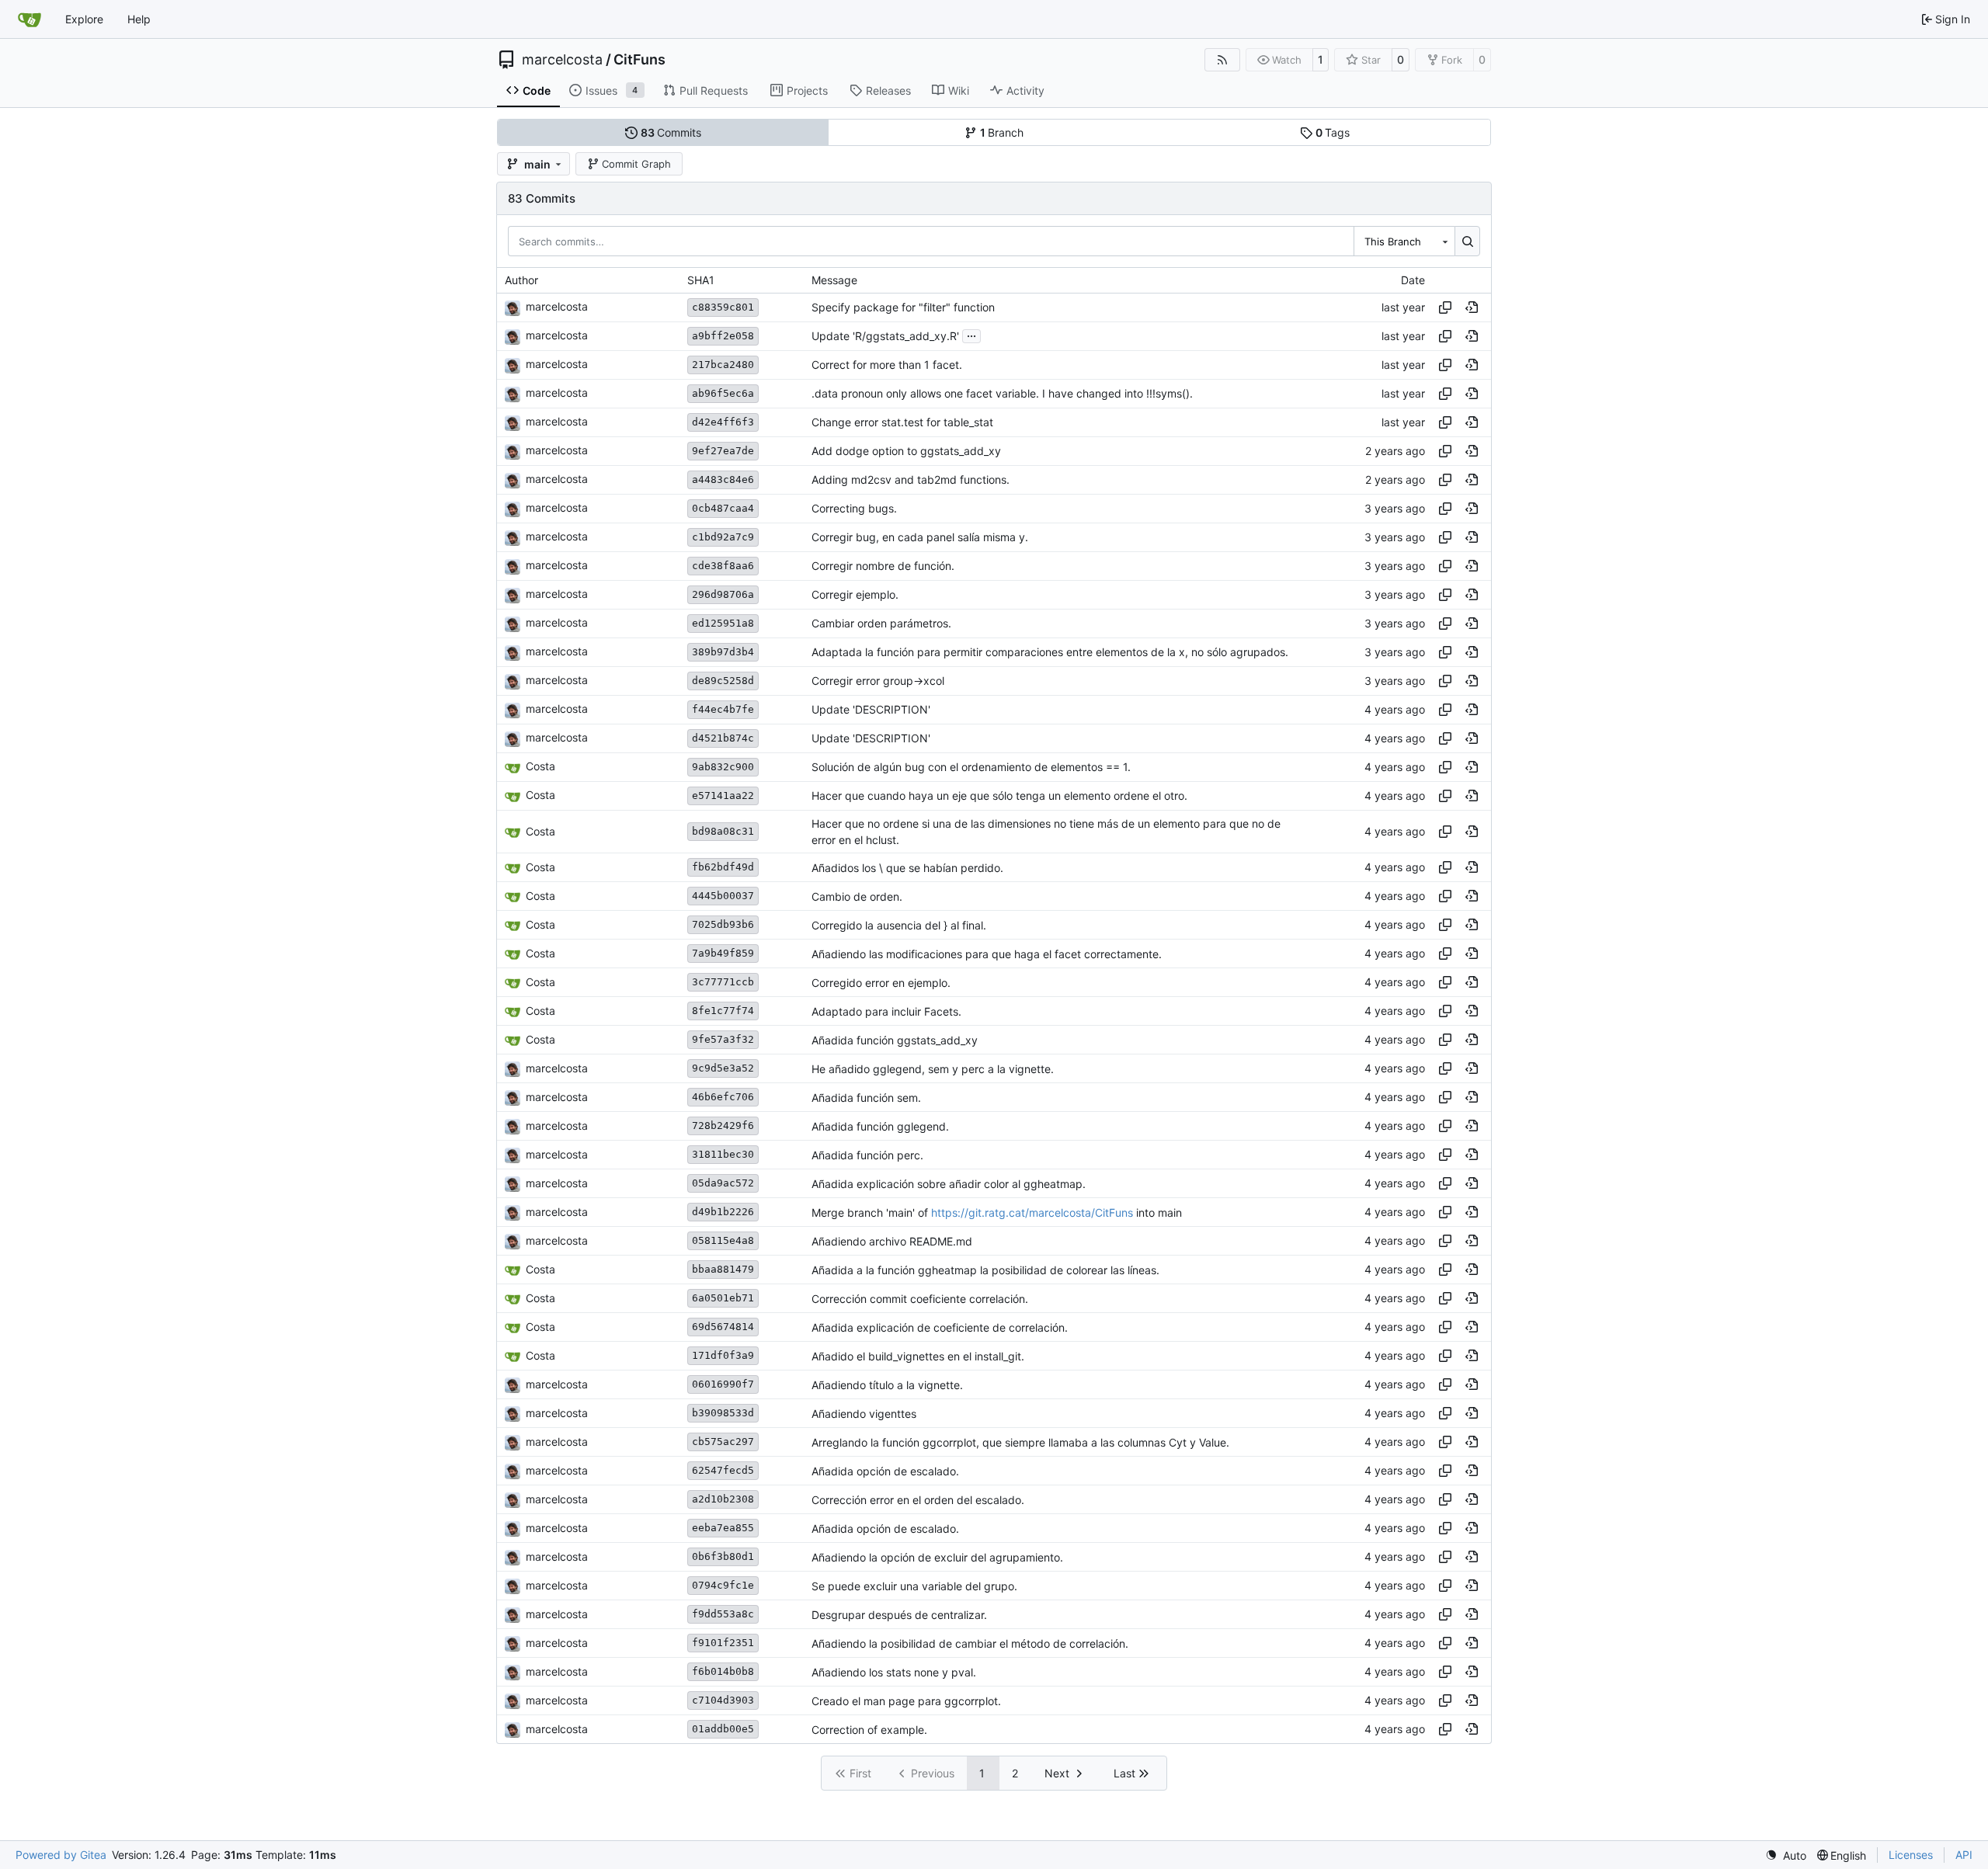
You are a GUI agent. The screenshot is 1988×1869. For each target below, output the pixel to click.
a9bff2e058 (723, 336)
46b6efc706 (723, 1097)
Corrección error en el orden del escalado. (918, 1500)
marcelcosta (562, 60)
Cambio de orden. (857, 896)
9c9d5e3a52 (723, 1068)
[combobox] (1404, 241)
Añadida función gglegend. (880, 1126)
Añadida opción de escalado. (885, 1471)
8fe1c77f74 (723, 1011)
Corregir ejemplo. (855, 594)
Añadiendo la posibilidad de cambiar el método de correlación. (970, 1643)
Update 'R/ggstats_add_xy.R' (885, 336)
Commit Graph (636, 164)
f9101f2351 (723, 1643)
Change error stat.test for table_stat (902, 422)
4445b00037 (723, 896)
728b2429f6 (723, 1126)
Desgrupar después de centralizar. (899, 1615)
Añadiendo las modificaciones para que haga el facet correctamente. (987, 954)
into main (1157, 1212)
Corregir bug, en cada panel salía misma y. (920, 537)
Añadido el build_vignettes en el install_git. (918, 1356)
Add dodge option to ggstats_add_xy (906, 451)
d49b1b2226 (723, 1212)
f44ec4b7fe (723, 709)
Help (139, 19)
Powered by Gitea (61, 1855)
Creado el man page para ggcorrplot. (906, 1701)
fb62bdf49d (723, 867)
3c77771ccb (723, 982)
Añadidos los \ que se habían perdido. (907, 868)
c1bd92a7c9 (723, 537)
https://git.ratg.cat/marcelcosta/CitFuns (1032, 1212)
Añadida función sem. (866, 1098)
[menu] (1786, 1855)
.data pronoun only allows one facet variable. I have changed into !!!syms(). (1002, 393)
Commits (671, 132)
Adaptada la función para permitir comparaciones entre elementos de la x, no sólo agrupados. (1050, 652)
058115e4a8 (723, 1240)
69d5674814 (723, 1327)
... (971, 334)
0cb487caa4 (723, 508)
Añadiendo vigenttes (864, 1414)
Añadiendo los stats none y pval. (894, 1672)
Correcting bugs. (854, 508)
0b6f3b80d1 (723, 1556)
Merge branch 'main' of (871, 1212)
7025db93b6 (723, 924)
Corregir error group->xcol (878, 681)
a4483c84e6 (723, 479)
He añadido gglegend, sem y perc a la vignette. (933, 1069)
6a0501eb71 (723, 1298)
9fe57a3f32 (723, 1039)
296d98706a (723, 594)
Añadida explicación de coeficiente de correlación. (940, 1327)
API (1964, 1855)
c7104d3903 (723, 1700)
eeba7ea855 (723, 1528)
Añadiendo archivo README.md (892, 1241)
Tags (1333, 132)
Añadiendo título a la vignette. (887, 1385)
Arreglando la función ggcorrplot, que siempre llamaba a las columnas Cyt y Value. (1020, 1442)
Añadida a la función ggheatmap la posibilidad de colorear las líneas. (985, 1270)
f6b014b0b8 (723, 1671)
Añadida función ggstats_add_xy (895, 1040)
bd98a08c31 (723, 831)
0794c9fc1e (723, 1585)
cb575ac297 (723, 1442)
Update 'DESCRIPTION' (871, 709)
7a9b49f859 (723, 953)
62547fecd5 (723, 1470)
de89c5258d (723, 681)
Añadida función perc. (867, 1155)
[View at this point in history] (1472, 307)
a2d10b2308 (723, 1499)
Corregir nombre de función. (883, 566)
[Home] (30, 19)
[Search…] (1467, 241)
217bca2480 (723, 365)
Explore (84, 19)
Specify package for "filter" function (903, 307)
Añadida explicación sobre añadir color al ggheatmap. (949, 1184)
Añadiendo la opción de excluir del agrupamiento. (937, 1557)
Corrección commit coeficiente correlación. (920, 1299)
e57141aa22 (723, 796)
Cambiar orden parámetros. (881, 623)
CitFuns (639, 60)
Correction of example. (869, 1730)
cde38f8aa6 (723, 566)
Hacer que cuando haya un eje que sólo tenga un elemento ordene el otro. (999, 796)
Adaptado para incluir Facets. (886, 1011)
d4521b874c (723, 738)
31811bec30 (723, 1154)
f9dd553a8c (723, 1614)
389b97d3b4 (723, 652)
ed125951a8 (723, 623)
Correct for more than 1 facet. (887, 365)
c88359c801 (723, 307)
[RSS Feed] (1222, 60)
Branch (1002, 132)
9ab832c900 (723, 767)
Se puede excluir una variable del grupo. (914, 1586)
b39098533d (723, 1413)
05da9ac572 (723, 1183)
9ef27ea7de (723, 451)
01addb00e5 (723, 1729)
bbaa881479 (723, 1269)
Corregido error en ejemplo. (881, 983)
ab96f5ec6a (723, 393)
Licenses (1911, 1855)
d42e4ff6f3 (723, 422)
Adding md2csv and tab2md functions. (911, 479)
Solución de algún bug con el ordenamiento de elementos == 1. (971, 767)
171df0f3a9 (723, 1355)
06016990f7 (723, 1384)
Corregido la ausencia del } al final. (899, 925)
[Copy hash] (1445, 307)
